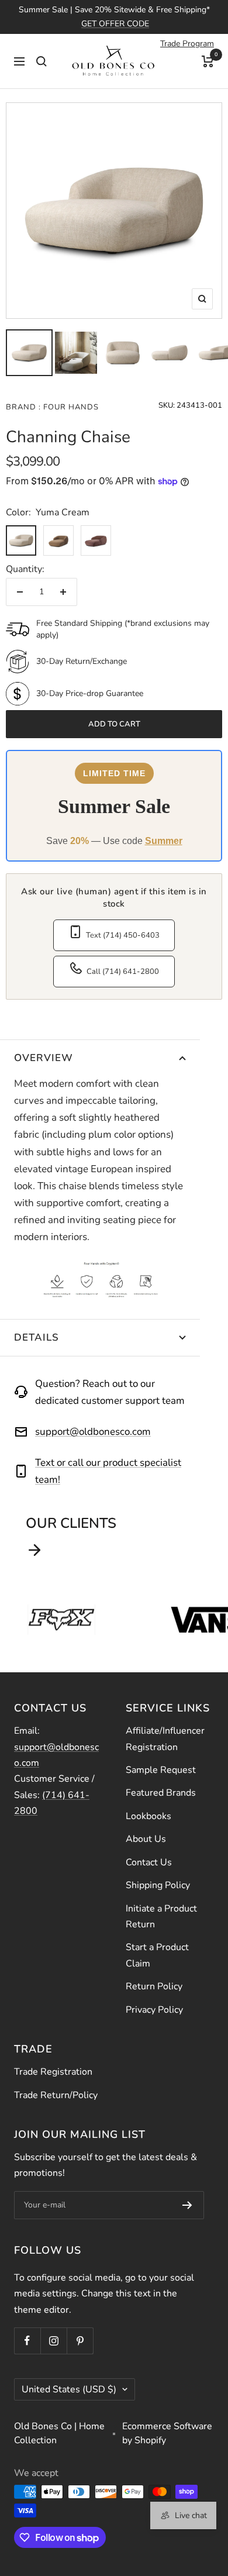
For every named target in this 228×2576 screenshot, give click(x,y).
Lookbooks (148, 1816)
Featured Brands (161, 1793)
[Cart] (208, 61)
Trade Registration (53, 2072)
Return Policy (154, 1986)
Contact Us (149, 1862)
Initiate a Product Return (161, 1916)
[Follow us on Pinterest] (80, 2341)
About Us (146, 1839)
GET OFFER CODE (115, 24)
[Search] (42, 61)
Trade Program (187, 44)
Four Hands (70, 407)
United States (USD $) (69, 2389)
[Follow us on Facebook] (27, 2341)
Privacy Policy (154, 2010)
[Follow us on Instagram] (53, 2341)
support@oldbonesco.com (93, 1432)
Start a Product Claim (157, 1955)
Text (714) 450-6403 (123, 935)
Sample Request (161, 1770)
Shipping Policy (158, 1885)
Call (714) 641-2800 (123, 972)
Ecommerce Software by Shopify (167, 2433)
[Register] (187, 2205)
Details (37, 1337)
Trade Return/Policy (56, 2095)
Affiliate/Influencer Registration (165, 1739)
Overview (44, 1058)
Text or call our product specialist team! (108, 1471)
